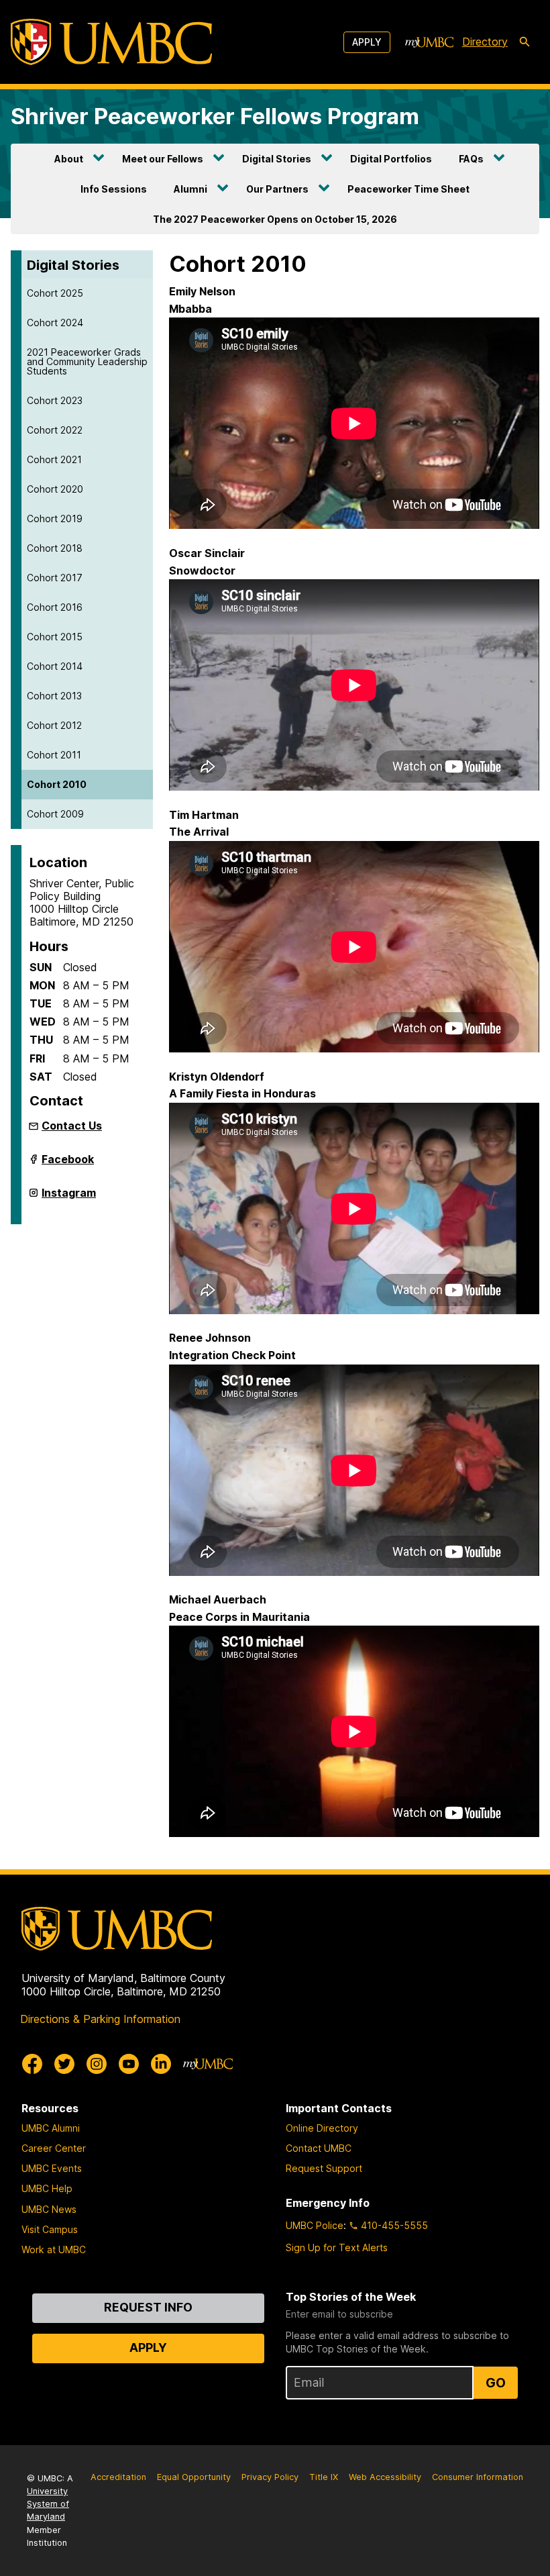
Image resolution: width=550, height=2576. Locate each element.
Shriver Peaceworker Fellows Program (215, 116)
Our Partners (277, 189)
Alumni (190, 189)
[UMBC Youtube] (129, 2064)
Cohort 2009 (55, 814)
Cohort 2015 (55, 637)
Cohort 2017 (55, 578)
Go (496, 2383)
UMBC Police (315, 2225)
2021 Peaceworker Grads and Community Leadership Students (87, 361)
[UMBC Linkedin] (161, 2064)
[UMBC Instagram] (97, 2064)
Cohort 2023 (55, 400)
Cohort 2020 (55, 489)
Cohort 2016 (55, 607)
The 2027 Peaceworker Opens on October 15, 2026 (275, 219)
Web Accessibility (385, 2477)
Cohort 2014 (55, 666)
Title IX (324, 2477)
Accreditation (118, 2477)
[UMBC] (111, 42)
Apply (367, 42)
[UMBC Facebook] (32, 2064)
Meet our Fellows (163, 159)
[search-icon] (525, 42)
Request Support (324, 2168)
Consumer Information (478, 2477)
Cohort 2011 (54, 755)
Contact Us (72, 1126)
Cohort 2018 (55, 548)
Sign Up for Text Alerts (337, 2247)
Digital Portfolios (391, 159)
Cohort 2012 (54, 725)
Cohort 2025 (55, 293)
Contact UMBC (319, 2148)
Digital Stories (277, 159)
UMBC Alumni (51, 2128)
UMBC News (49, 2209)
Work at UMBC (54, 2249)
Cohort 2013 (54, 696)
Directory (485, 42)
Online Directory (322, 2128)
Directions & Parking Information (100, 2019)
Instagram (69, 1198)
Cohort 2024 (55, 323)
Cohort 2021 (54, 459)
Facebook (68, 1165)
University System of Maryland (48, 2504)
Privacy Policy (270, 2477)
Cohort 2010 (57, 784)
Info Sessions (114, 189)
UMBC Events (52, 2168)
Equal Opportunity (194, 2477)
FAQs (471, 159)
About (69, 159)
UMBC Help (47, 2188)
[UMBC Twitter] (64, 2064)
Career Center (54, 2148)
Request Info (148, 2307)
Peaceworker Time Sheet (408, 189)
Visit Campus (50, 2229)
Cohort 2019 (55, 518)
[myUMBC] (429, 42)
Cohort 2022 (55, 430)
